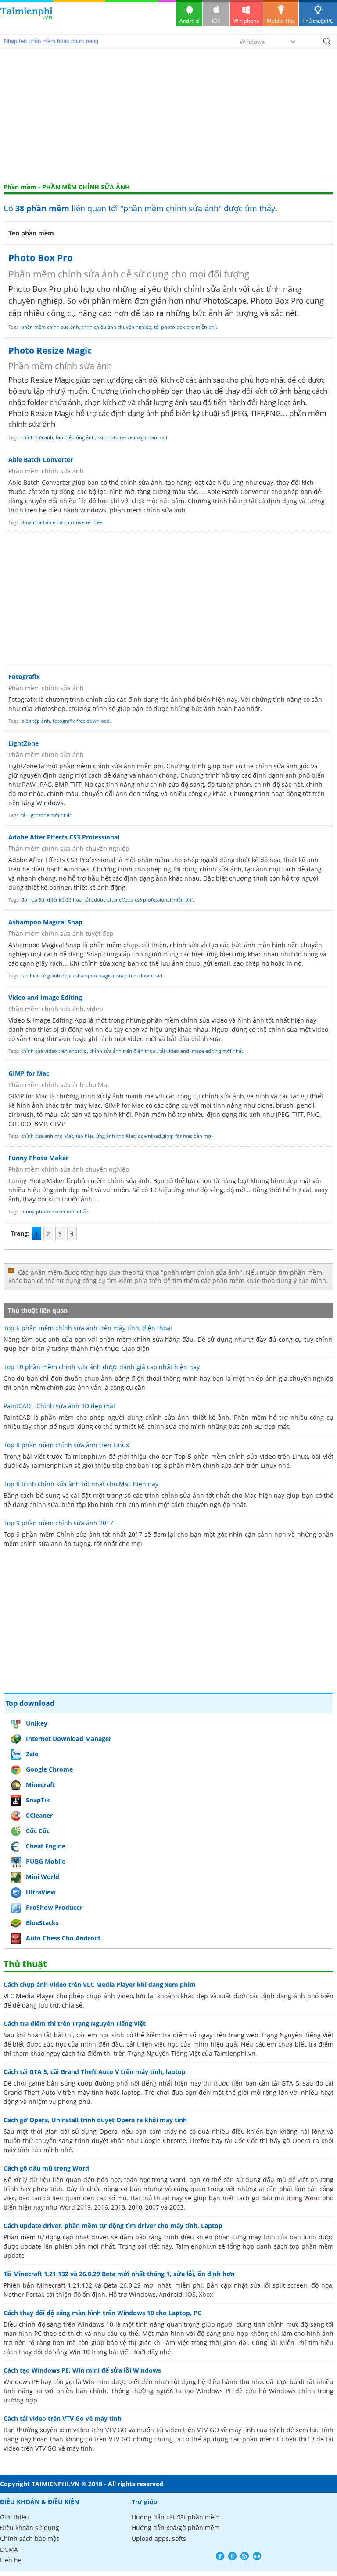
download (26, 17)
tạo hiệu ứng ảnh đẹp (46, 975)
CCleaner (39, 1815)
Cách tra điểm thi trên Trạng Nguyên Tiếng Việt (75, 2023)
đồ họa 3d (33, 900)
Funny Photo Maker (38, 1158)
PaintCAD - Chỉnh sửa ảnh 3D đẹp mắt (59, 1406)
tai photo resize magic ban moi (132, 437)
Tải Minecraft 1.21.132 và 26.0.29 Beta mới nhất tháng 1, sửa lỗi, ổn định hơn (119, 2274)
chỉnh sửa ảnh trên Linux (240, 1466)
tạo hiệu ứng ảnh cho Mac (106, 1136)
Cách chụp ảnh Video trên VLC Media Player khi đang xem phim (100, 1984)
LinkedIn (257, 2556)
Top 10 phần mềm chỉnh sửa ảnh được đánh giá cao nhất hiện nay (102, 1367)
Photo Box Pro (41, 258)
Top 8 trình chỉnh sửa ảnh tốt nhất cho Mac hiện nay (81, 1484)
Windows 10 (95, 2324)
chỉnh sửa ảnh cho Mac (47, 1136)
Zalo (32, 1754)
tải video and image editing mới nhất (201, 1051)
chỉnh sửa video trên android (54, 1051)
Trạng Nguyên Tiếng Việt (297, 2035)
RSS (245, 2556)
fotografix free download (81, 721)
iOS (216, 21)
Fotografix (24, 677)
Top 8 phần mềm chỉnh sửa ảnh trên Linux (66, 1445)
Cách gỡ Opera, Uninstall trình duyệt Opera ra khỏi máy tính (95, 2120)
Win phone (246, 21)
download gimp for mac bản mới (175, 1136)
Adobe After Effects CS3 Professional (64, 837)
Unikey (37, 1723)
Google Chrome (49, 1769)
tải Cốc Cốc (241, 2141)
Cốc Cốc (38, 1831)
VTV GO (208, 2430)
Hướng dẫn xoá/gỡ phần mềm (176, 2528)
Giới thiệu (14, 2517)
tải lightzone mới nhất (46, 815)
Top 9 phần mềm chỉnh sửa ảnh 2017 (58, 1523)
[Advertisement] (168, 117)
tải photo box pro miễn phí (185, 327)
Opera (108, 2131)
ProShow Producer (54, 1907)
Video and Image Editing (45, 997)
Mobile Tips (281, 21)
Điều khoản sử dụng (30, 2528)
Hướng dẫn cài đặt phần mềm (176, 2517)
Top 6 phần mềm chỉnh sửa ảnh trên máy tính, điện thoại (88, 1328)
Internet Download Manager (69, 1739)
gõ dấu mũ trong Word (286, 2198)
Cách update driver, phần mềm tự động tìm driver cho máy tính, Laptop (113, 2226)
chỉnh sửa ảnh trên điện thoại (123, 1051)
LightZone (23, 743)
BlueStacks (42, 1923)
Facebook (220, 2556)
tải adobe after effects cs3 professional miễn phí (138, 900)
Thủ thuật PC (318, 21)
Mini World (43, 1877)
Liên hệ (11, 2560)
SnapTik (38, 1800)
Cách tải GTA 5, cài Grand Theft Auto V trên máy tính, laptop (95, 2072)
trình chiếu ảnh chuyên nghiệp (117, 327)
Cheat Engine (46, 1846)
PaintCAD (17, 1417)
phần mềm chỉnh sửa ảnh (50, 327)
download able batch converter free (62, 522)
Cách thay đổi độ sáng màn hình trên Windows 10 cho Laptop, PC (102, 2313)
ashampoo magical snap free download (118, 975)
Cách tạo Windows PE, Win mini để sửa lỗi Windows (82, 2370)
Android (189, 21)
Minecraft (40, 1785)
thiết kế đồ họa (64, 900)
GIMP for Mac (29, 1073)
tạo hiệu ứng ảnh (75, 437)
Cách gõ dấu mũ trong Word (46, 2168)
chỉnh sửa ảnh (37, 437)
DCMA (9, 2549)
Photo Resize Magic (50, 350)
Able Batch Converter (41, 460)
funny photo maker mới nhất (54, 1211)
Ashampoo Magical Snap (45, 922)
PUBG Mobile (46, 1861)
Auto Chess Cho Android (63, 1938)
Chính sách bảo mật (29, 2539)
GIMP (112, 1105)
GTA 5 (290, 2083)
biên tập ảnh (36, 721)
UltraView (41, 1892)
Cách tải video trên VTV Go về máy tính (63, 2418)
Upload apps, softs (159, 2539)
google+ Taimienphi (232, 2556)
